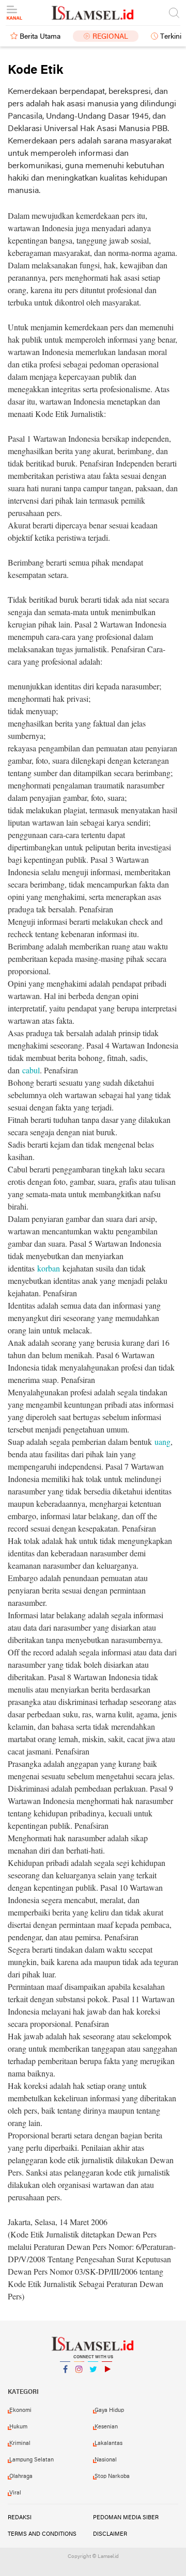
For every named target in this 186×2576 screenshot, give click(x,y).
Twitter (93, 2382)
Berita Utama (40, 37)
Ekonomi (20, 2410)
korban (47, 1268)
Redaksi (20, 2518)
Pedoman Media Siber (126, 2518)
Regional (110, 37)
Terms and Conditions (42, 2534)
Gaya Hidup (109, 2410)
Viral (15, 2493)
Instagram (79, 2382)
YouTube (107, 2382)
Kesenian (106, 2427)
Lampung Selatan (32, 2460)
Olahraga (21, 2476)
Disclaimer (110, 2534)
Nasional (106, 2460)
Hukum (18, 2427)
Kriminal (20, 2443)
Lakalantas (109, 2443)
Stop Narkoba (112, 2476)
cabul (30, 1070)
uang (161, 1442)
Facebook (65, 2382)
